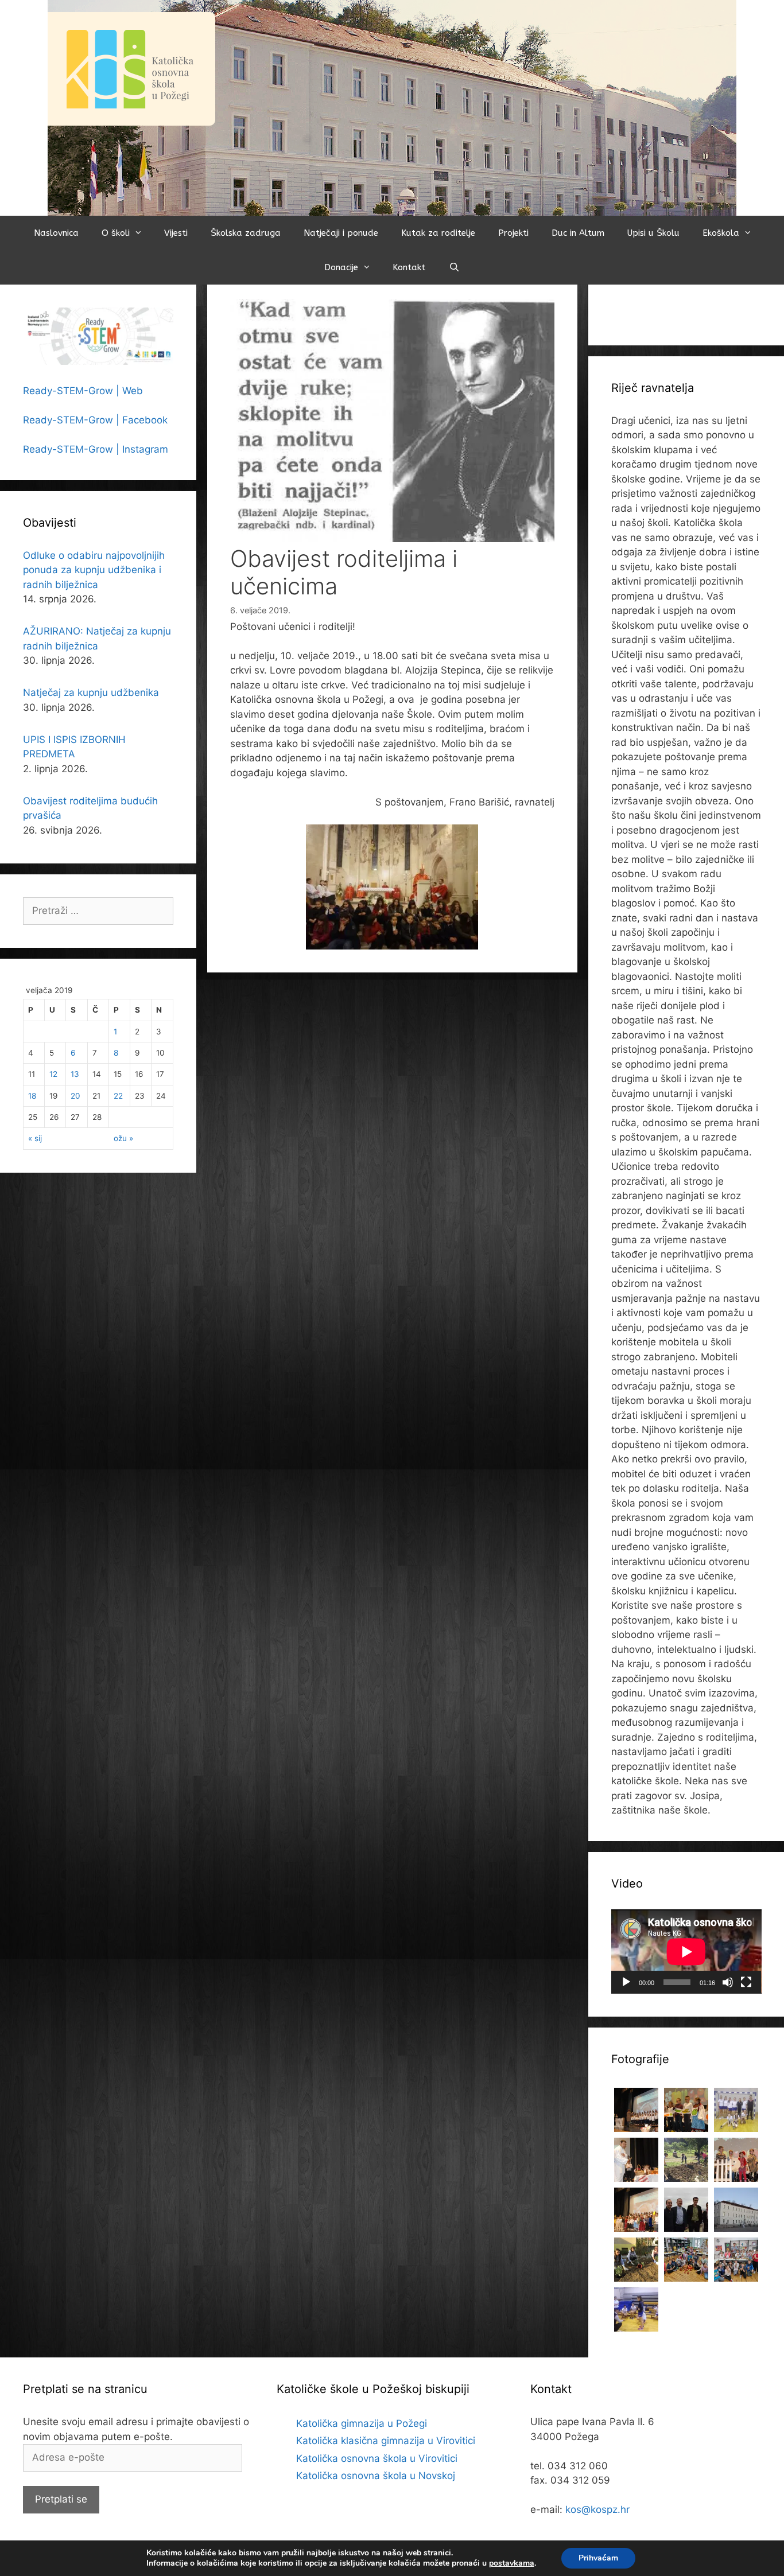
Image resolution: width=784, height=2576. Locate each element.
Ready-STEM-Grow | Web (83, 391)
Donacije (341, 267)
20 (75, 1096)
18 (32, 1096)
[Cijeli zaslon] (746, 1982)
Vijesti (176, 233)
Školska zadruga (246, 233)
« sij (35, 1138)
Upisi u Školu (653, 233)
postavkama (512, 2563)
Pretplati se (61, 2499)
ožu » (123, 1138)
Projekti (513, 233)
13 (75, 1074)
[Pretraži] (454, 267)
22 (118, 1096)
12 (53, 1074)
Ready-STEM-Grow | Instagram (96, 449)
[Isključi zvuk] (728, 1982)
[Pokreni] (626, 1982)
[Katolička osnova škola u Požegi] (392, 107)
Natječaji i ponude (341, 233)
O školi (116, 233)
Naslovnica (56, 233)
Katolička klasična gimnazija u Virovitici (386, 2441)
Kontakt (409, 267)
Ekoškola (721, 233)
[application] (686, 1952)
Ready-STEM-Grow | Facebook (95, 420)
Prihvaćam (598, 2558)
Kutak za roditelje (438, 233)
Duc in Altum (578, 233)
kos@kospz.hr (597, 2509)
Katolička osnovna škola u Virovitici (377, 2458)
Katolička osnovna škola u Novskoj (376, 2476)
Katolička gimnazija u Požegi (362, 2423)
